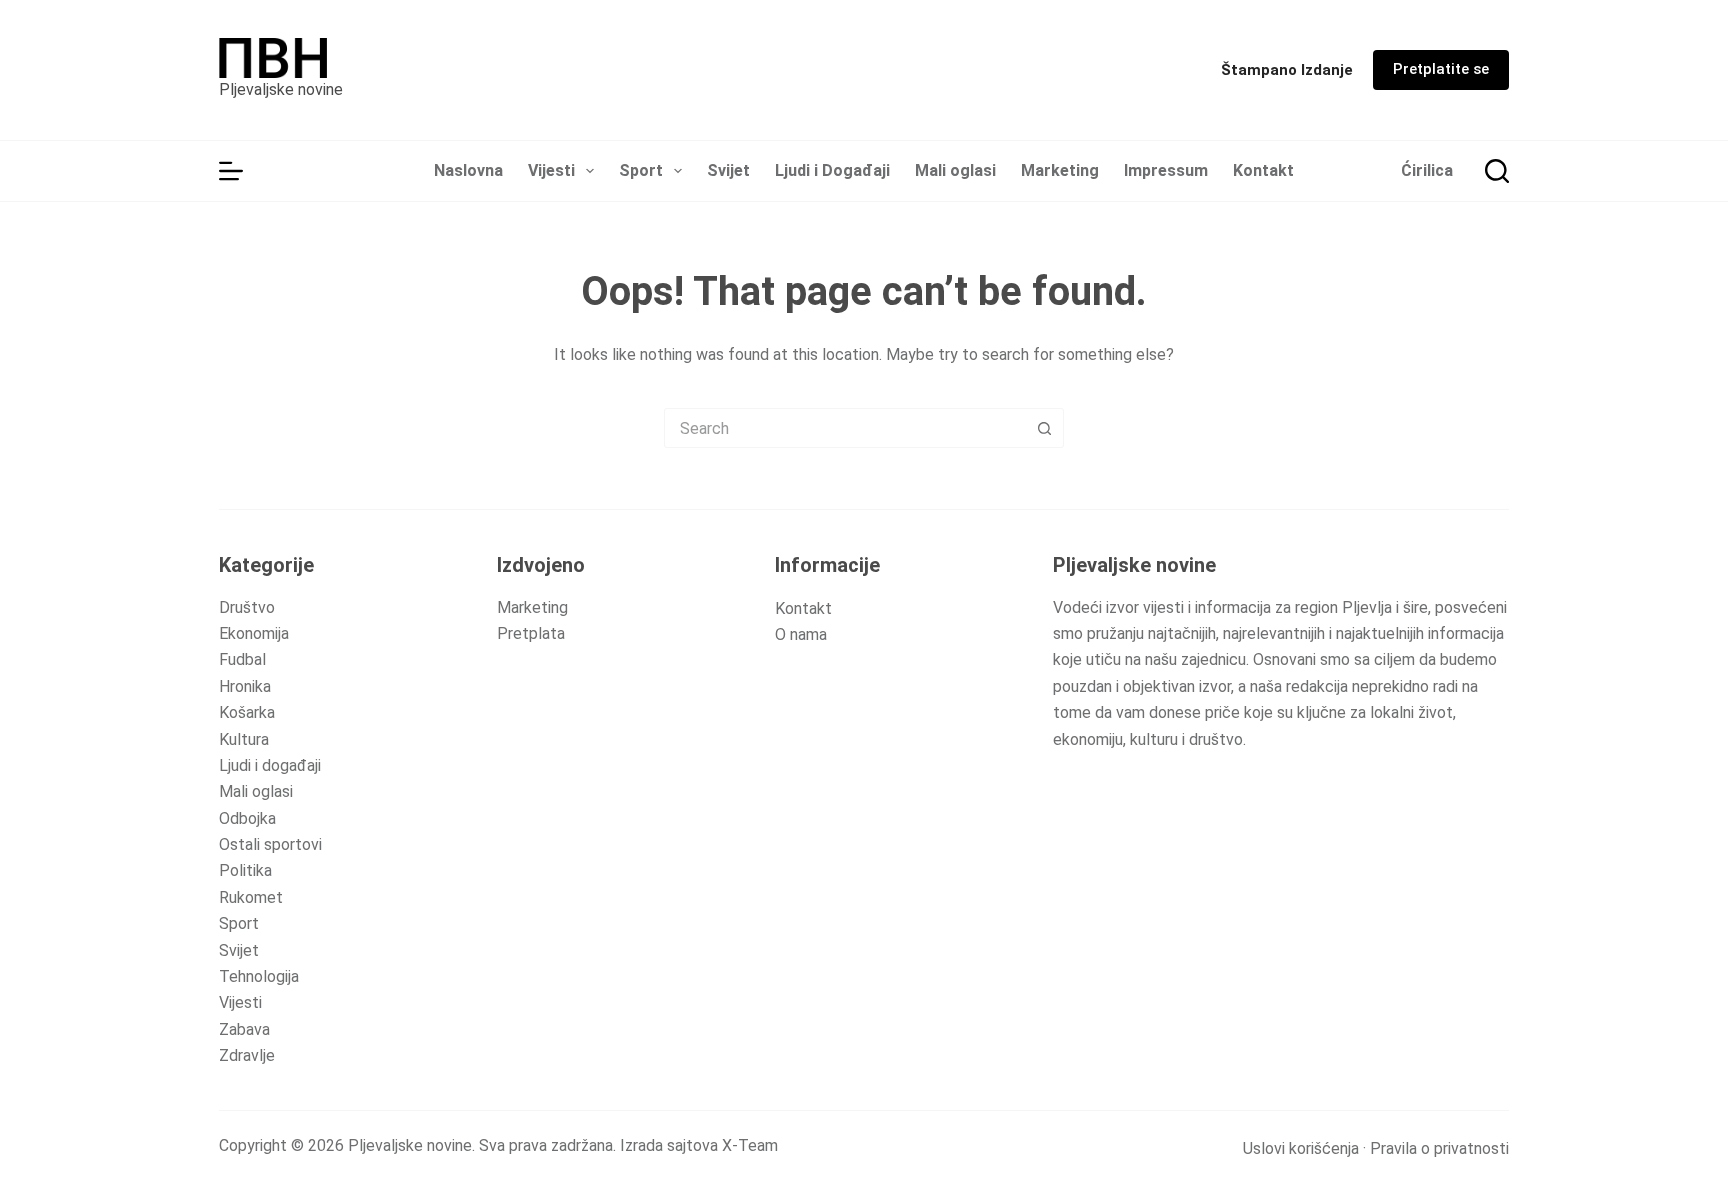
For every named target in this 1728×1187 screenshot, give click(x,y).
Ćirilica (1427, 170)
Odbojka (247, 818)
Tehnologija (259, 976)
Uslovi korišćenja (1301, 1148)
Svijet (728, 170)
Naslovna (468, 170)
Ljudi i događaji (270, 765)
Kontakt (1263, 170)
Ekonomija (254, 633)
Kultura (244, 739)
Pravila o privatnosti (1439, 1148)
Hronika (245, 686)
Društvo (247, 607)
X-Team (750, 1145)
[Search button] (1044, 428)
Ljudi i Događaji (832, 170)
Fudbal (242, 659)
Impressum (1166, 170)
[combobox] (845, 428)
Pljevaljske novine (281, 89)
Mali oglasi (955, 170)
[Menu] (231, 171)
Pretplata (531, 633)
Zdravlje (247, 1055)
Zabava (244, 1029)
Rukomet (251, 897)
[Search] (1497, 171)
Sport (641, 170)
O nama (801, 634)
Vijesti (551, 170)
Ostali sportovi (270, 844)
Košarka (247, 712)
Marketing (1060, 170)
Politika (245, 870)
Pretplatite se (1441, 69)
